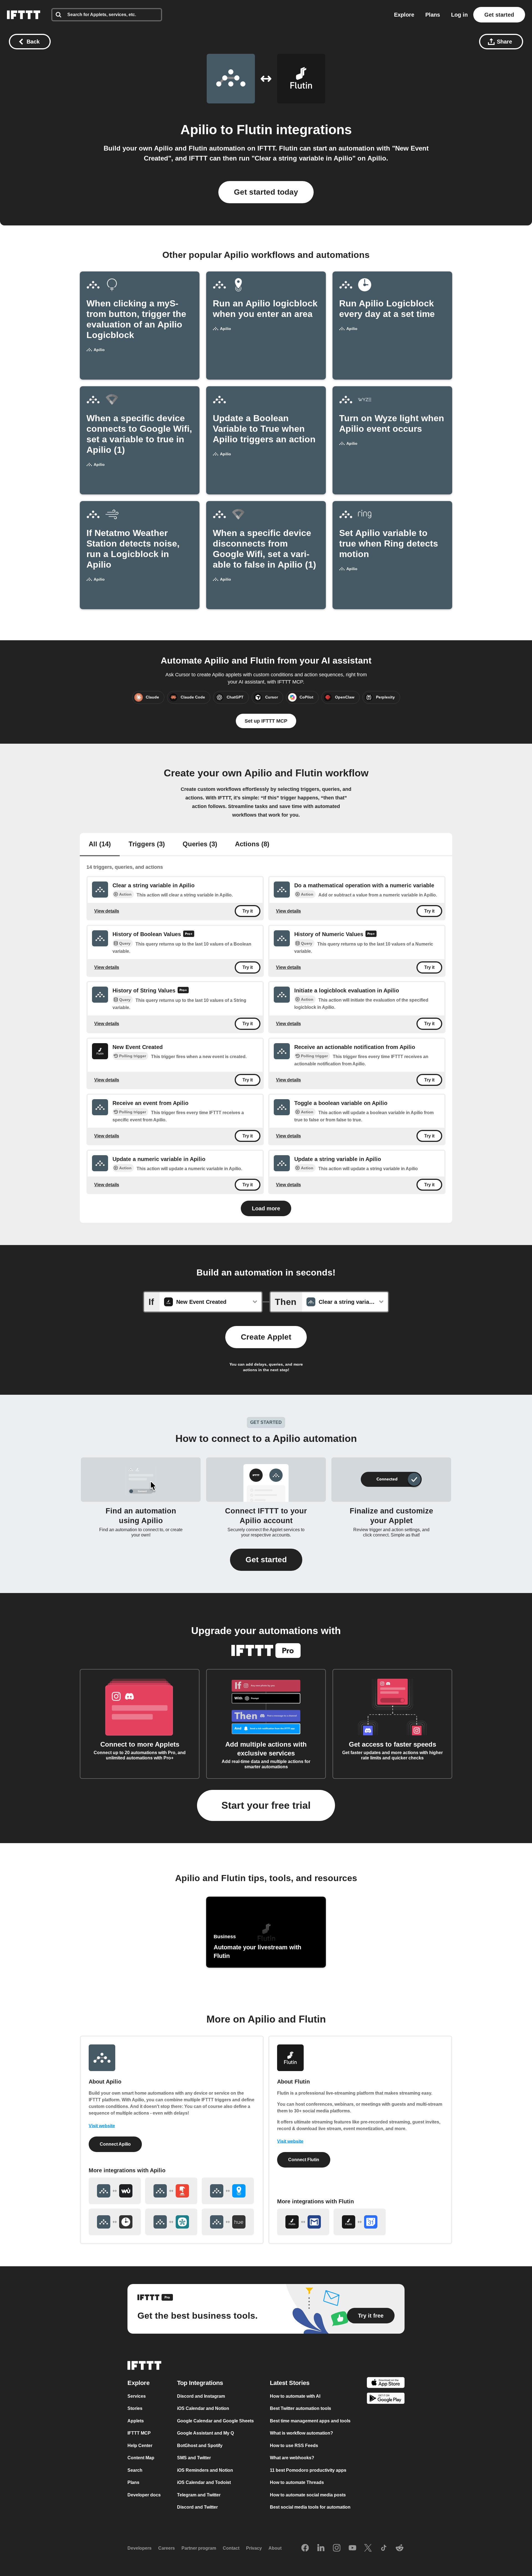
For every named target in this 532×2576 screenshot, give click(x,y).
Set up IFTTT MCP (266, 721)
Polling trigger (133, 1056)
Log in (459, 15)
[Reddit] (400, 2548)
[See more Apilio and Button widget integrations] (171, 2191)
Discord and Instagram (201, 2396)
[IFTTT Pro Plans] (189, 934)
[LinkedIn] (321, 2548)
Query (125, 943)
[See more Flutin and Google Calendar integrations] (360, 2222)
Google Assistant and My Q (205, 2433)
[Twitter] (368, 2548)
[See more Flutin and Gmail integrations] (303, 2222)
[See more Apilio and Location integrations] (228, 2191)
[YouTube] (352, 2548)
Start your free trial (266, 1805)
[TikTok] (384, 2548)
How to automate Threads (297, 2482)
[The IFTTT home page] (24, 15)
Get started (499, 15)
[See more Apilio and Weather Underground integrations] (115, 2191)
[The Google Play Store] (386, 2399)
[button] (266, 1560)
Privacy (254, 2548)
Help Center (140, 2446)
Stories (135, 2408)
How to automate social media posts (308, 2495)
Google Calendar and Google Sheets (215, 2421)
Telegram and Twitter (199, 2495)
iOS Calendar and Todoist (204, 2482)
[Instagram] (337, 2548)
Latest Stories (290, 2383)
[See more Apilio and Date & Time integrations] (115, 2222)
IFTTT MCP (139, 2433)
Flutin (255, 130)
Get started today (266, 192)
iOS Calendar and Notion (203, 2408)
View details (107, 911)
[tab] (100, 845)
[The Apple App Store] (386, 2383)
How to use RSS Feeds (294, 2446)
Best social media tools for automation (310, 2507)
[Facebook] (305, 2548)
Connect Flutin (304, 2160)
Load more (266, 1208)
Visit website (102, 2126)
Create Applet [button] (266, 1337)
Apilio (199, 130)
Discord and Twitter (197, 2507)
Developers (140, 2548)
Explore (404, 15)
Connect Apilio (115, 2144)
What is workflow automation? (301, 2433)
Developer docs (144, 2495)
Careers (167, 2548)
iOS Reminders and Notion (205, 2470)
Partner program (199, 2548)
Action (125, 894)
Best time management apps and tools (310, 2421)
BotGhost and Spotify (200, 2446)
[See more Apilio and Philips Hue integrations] (228, 2222)
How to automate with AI (295, 2396)
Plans (433, 15)
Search (135, 2470)
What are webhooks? (292, 2458)
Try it (248, 911)
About (275, 2548)
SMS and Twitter (194, 2458)
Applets (136, 2421)
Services (137, 2396)
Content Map (141, 2458)
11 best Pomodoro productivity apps (308, 2470)
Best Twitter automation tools (300, 2408)
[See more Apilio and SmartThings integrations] (171, 2222)
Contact (231, 2548)
